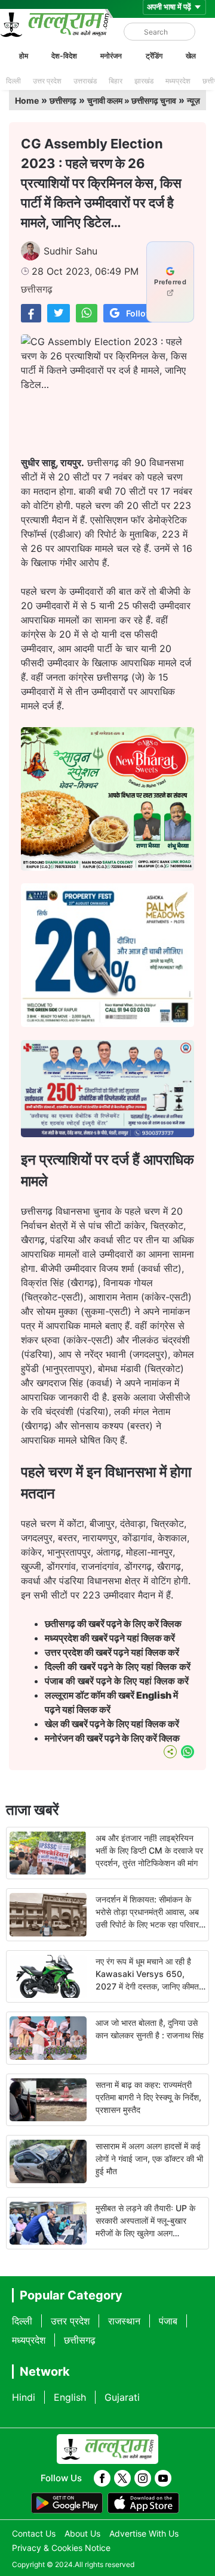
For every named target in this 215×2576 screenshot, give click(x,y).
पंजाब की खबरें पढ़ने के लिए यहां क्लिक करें (117, 1681)
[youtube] (163, 2478)
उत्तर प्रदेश (47, 81)
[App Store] (143, 2503)
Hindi (24, 2397)
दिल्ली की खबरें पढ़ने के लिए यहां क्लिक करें (118, 1666)
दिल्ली (13, 81)
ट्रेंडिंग (154, 56)
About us (82, 2533)
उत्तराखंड (85, 81)
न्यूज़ (193, 100)
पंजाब (168, 2321)
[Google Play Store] (67, 2503)
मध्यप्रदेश (178, 81)
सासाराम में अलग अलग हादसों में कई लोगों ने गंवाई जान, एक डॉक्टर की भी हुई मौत (149, 2158)
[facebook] (102, 2478)
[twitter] (122, 2478)
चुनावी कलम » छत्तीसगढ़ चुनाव (132, 100)
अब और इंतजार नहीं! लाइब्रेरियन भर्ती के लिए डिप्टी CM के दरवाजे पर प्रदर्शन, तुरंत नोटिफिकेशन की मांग (149, 1850)
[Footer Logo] (107, 2449)
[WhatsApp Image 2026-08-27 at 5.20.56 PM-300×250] (107, 1023)
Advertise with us (144, 2533)
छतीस (114, 1624)
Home (27, 100)
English (70, 2397)
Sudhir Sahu (70, 251)
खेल (191, 56)
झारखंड (144, 81)
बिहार (116, 81)
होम (24, 56)
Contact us (34, 2533)
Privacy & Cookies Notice (61, 2548)
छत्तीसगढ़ (63, 100)
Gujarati (122, 2397)
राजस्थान (124, 2321)
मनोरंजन (111, 56)
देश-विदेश (64, 56)
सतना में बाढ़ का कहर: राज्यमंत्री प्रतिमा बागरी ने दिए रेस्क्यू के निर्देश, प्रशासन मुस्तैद (148, 2097)
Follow (139, 313)
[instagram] (143, 2478)
